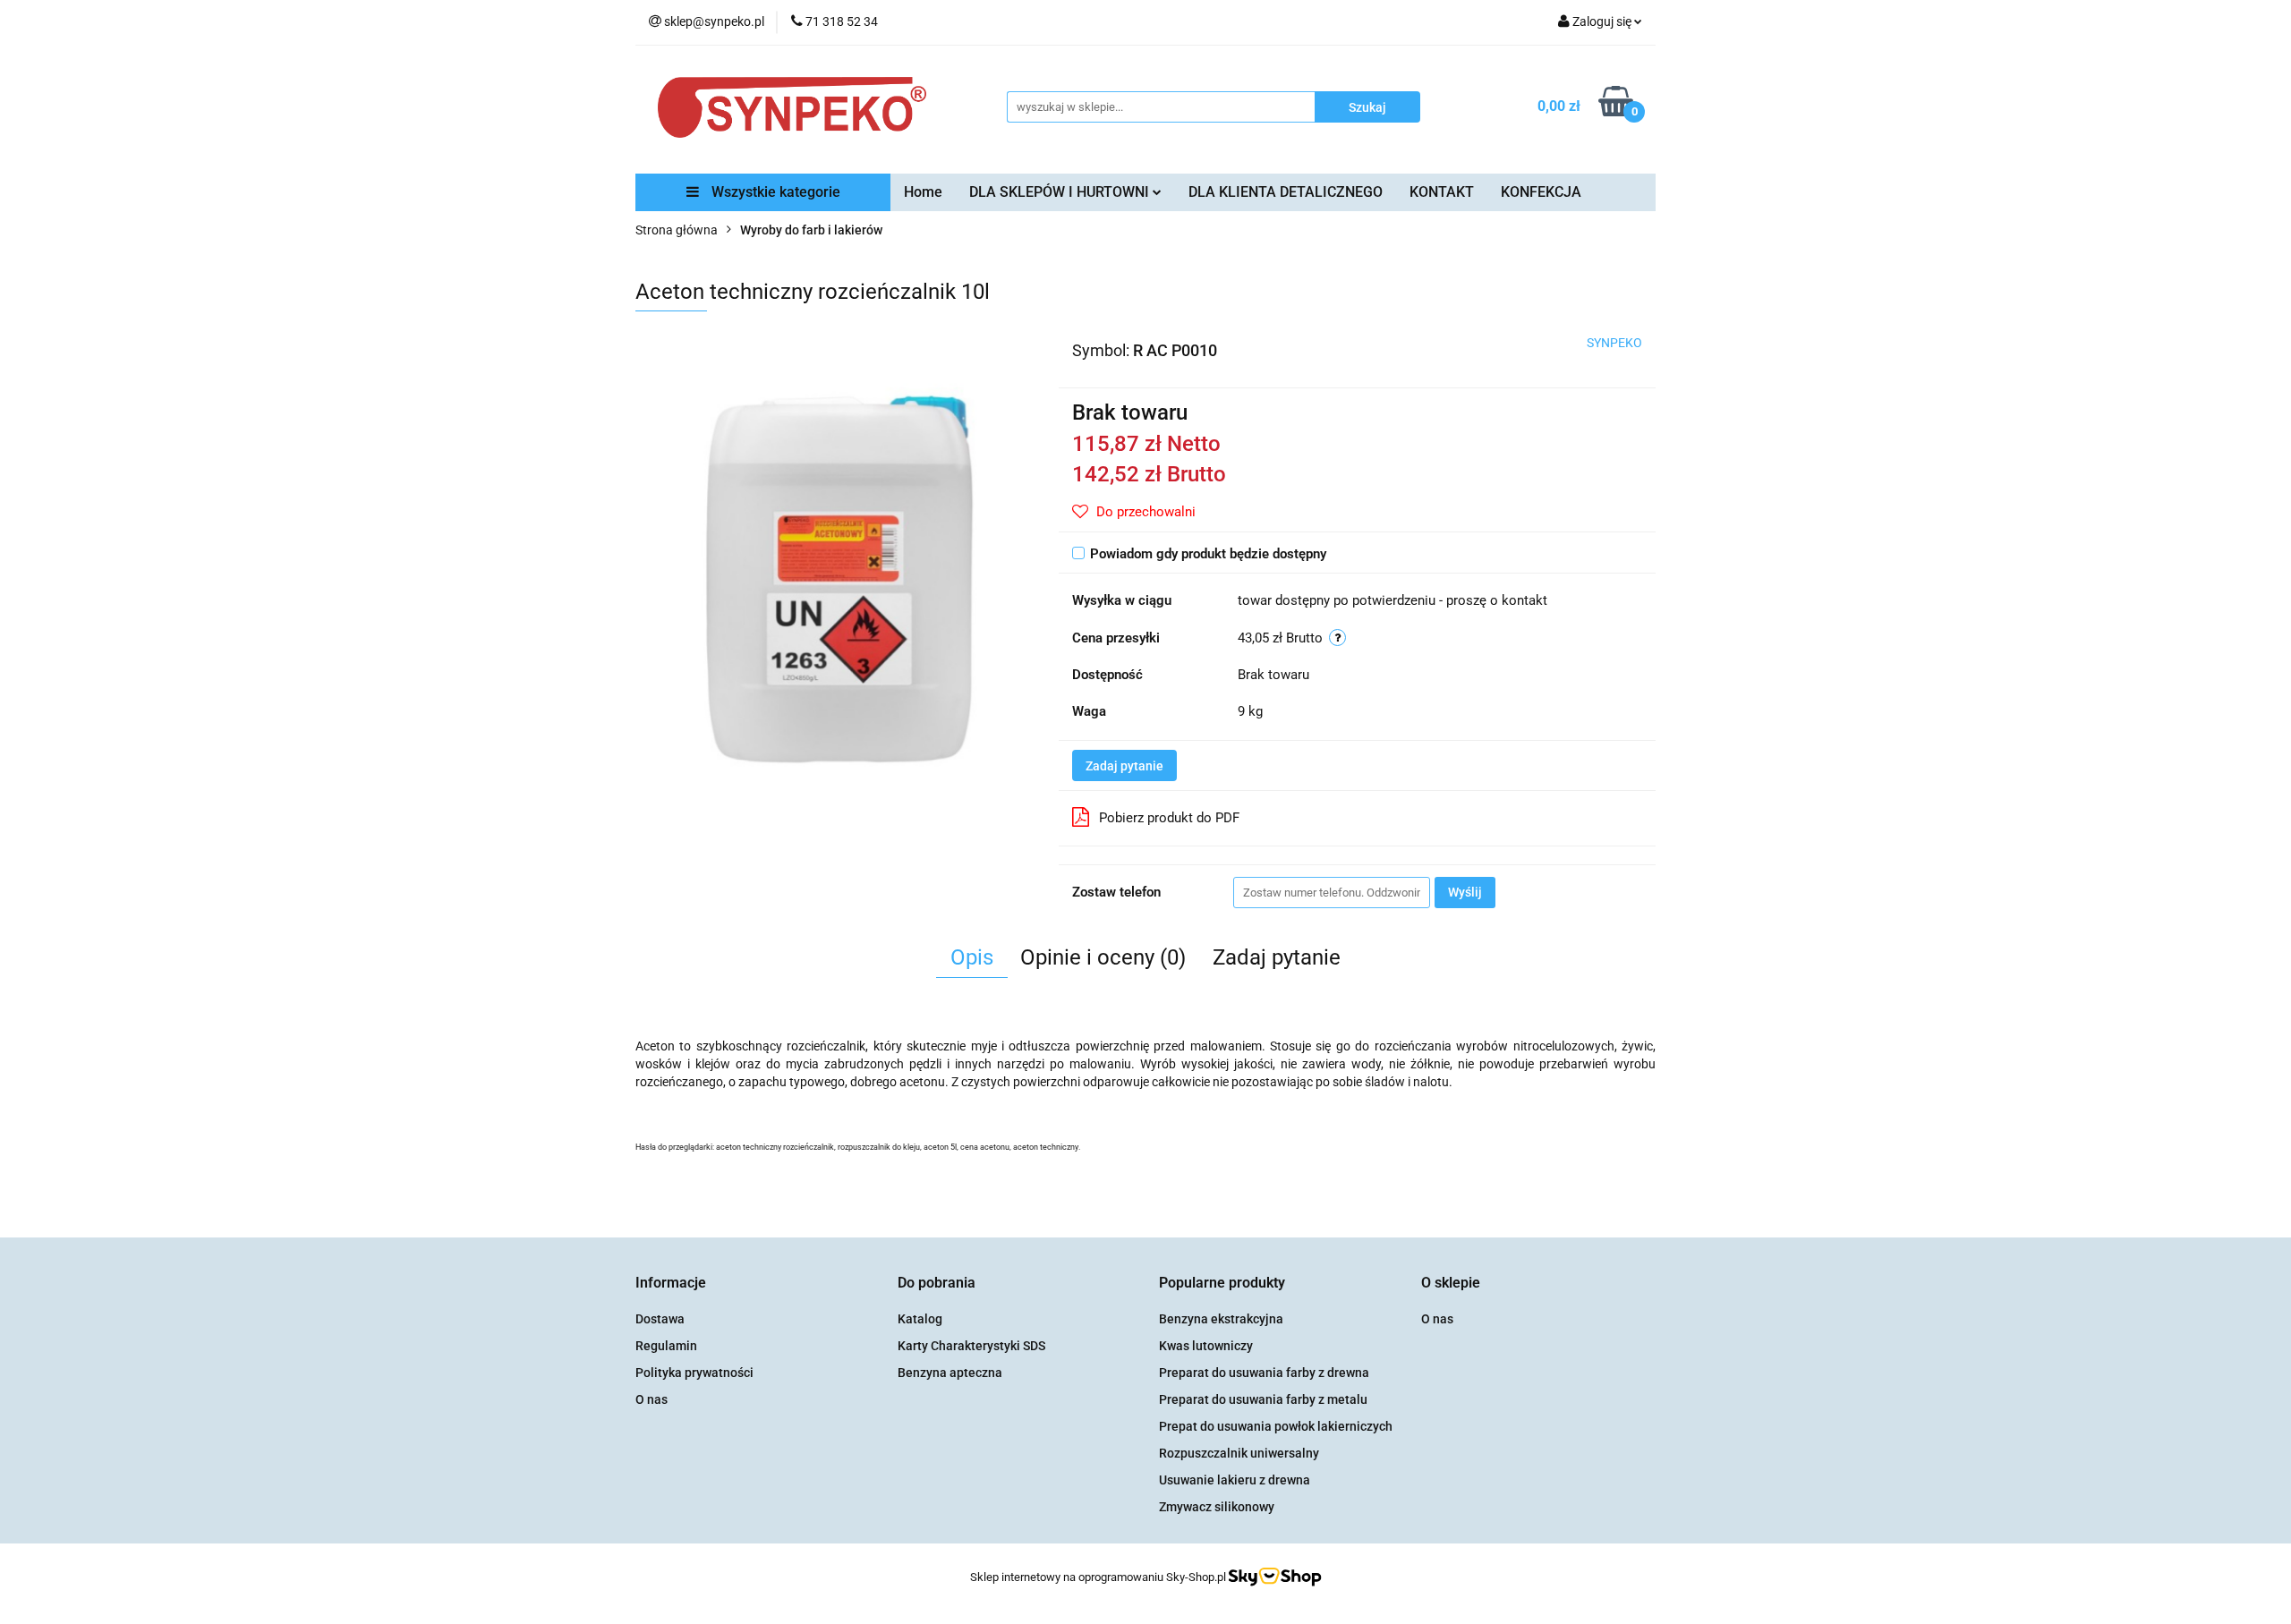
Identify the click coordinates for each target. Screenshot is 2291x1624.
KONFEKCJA (1541, 192)
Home (923, 192)
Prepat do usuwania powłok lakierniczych (1276, 1426)
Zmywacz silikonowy (1217, 1507)
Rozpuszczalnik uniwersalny (1239, 1453)
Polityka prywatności (694, 1373)
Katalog (920, 1319)
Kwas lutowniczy (1206, 1346)
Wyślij (1465, 892)
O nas (652, 1399)
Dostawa (660, 1319)
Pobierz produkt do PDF (1169, 818)
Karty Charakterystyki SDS (971, 1346)
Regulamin (666, 1346)
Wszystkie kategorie (774, 192)
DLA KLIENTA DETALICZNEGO (1286, 192)
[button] (671, 1284)
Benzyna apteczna (950, 1373)
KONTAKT (1442, 192)
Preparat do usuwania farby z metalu (1263, 1399)
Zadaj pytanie (1124, 766)
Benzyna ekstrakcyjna (1221, 1319)
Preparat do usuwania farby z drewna (1264, 1373)
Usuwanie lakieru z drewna (1235, 1480)
